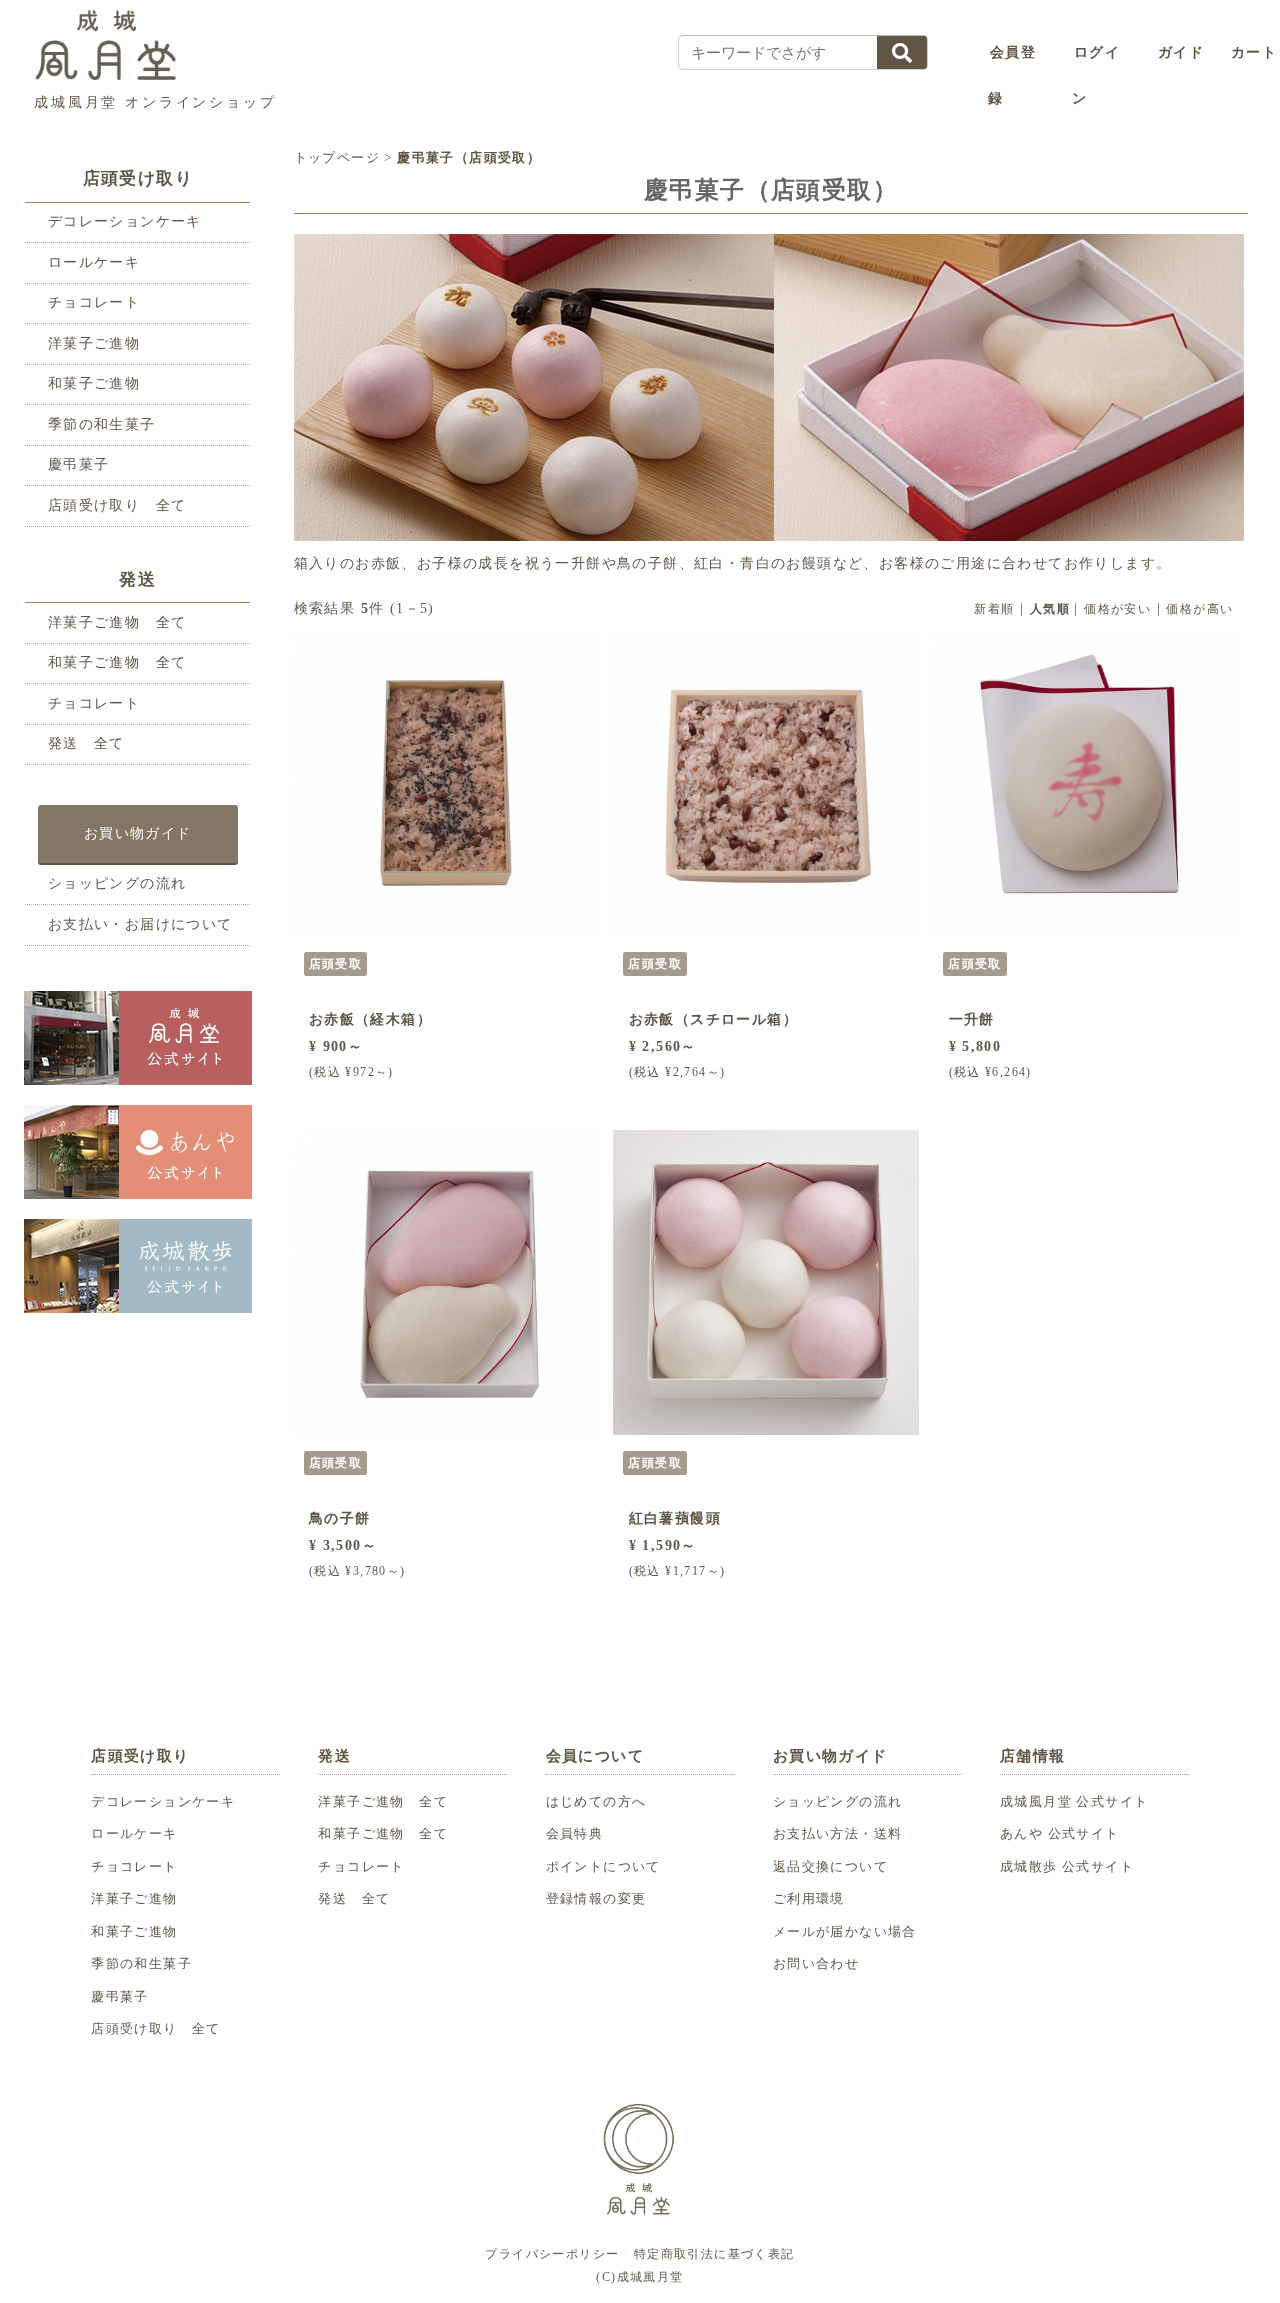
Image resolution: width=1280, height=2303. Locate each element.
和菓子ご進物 (94, 383)
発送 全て (86, 743)
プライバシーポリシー (552, 2254)
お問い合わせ (816, 1964)
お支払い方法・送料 (838, 1834)
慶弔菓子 (79, 464)
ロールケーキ (94, 262)
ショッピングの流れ (117, 883)
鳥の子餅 (340, 1518)
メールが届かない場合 (845, 1932)
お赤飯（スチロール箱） (713, 1019)
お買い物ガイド (138, 833)
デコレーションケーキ (125, 221)
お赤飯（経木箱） (370, 1019)
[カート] (1221, 53)
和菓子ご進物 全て (117, 662)
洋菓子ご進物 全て (117, 622)
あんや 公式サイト (1060, 1834)
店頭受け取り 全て (117, 505)
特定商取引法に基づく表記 (714, 2254)
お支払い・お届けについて (140, 924)
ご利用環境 (809, 1899)
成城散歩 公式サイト (1067, 1867)
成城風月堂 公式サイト (1074, 1802)
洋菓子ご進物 (94, 343)
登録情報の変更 (596, 1899)
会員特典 (575, 1834)
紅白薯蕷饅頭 (675, 1518)
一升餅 (972, 1019)
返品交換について (830, 1867)
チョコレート (94, 302)
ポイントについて (603, 1867)
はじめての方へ (596, 1802)
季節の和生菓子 (102, 424)
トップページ (337, 157)
